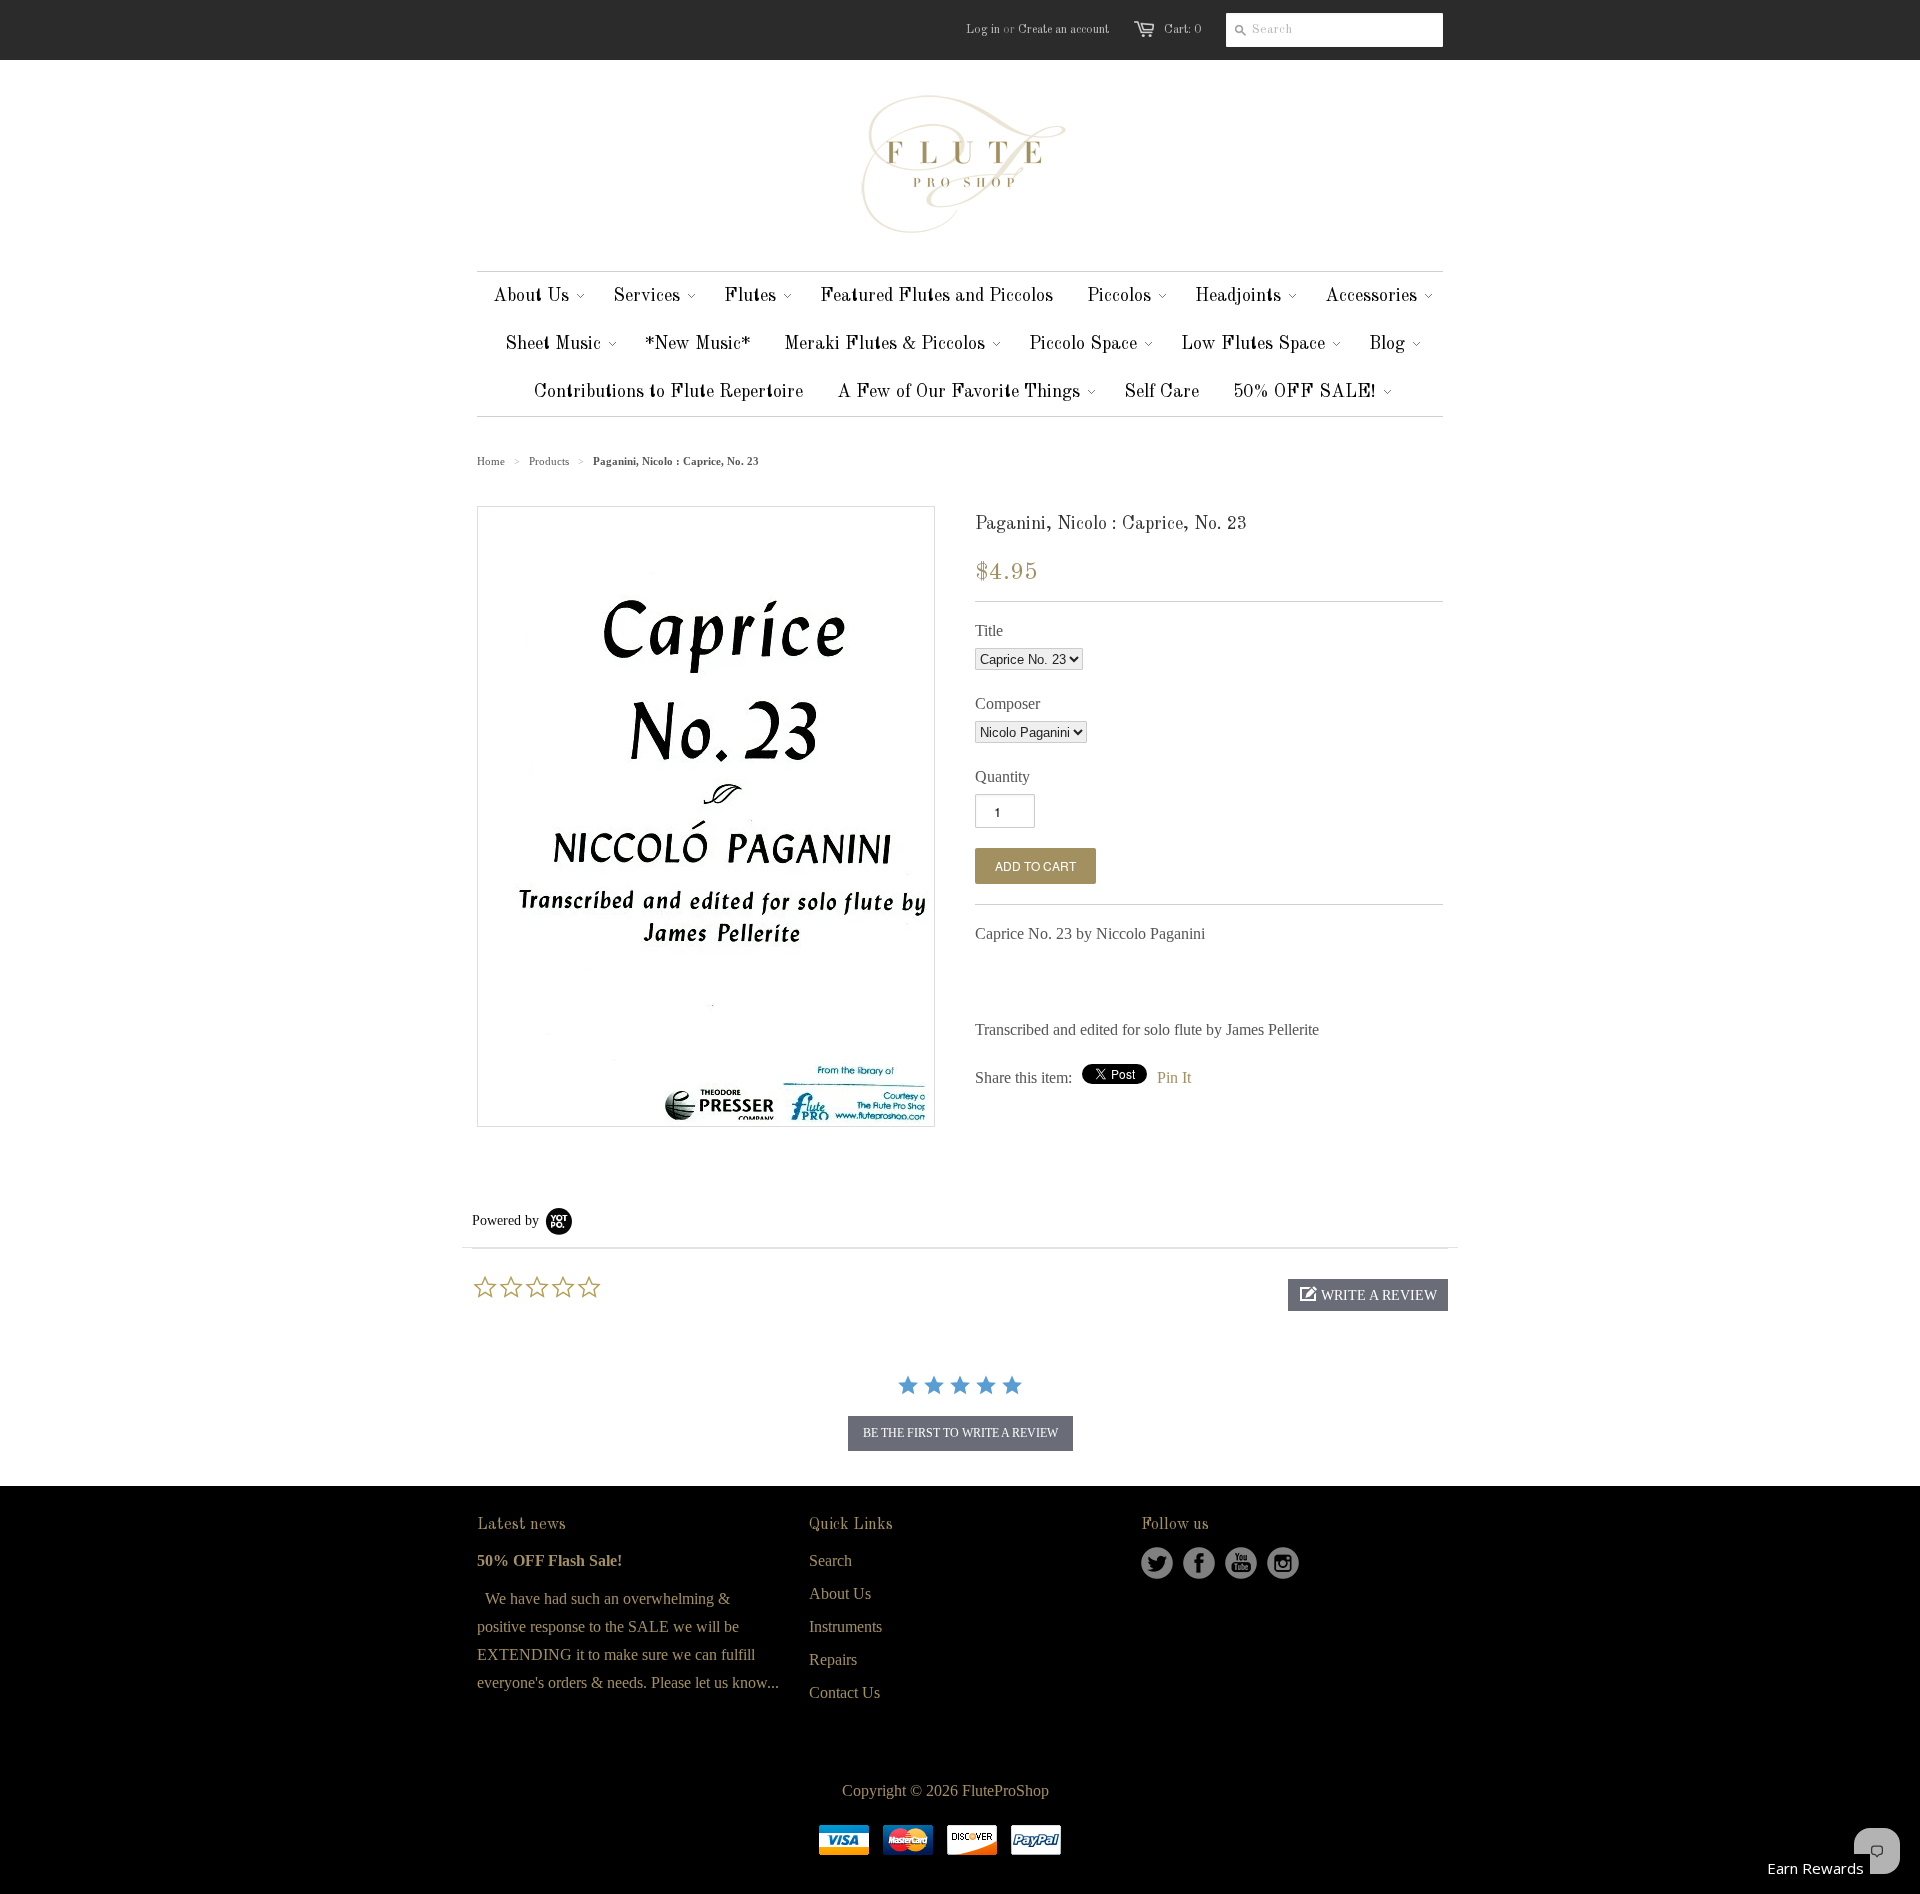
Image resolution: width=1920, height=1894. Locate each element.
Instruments (845, 1626)
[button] (1368, 1295)
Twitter (1157, 1563)
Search (830, 1560)
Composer (1007, 703)
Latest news (521, 1525)
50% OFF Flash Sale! (549, 1560)
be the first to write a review (960, 1433)
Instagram (1283, 1563)
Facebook (1199, 1563)
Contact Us (844, 1692)
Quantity (1002, 776)
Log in (983, 30)
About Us (840, 1593)
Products (549, 461)
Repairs (833, 1659)
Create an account (1063, 30)
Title (989, 630)
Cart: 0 (1182, 30)
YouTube (1241, 1563)
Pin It (1174, 1077)
